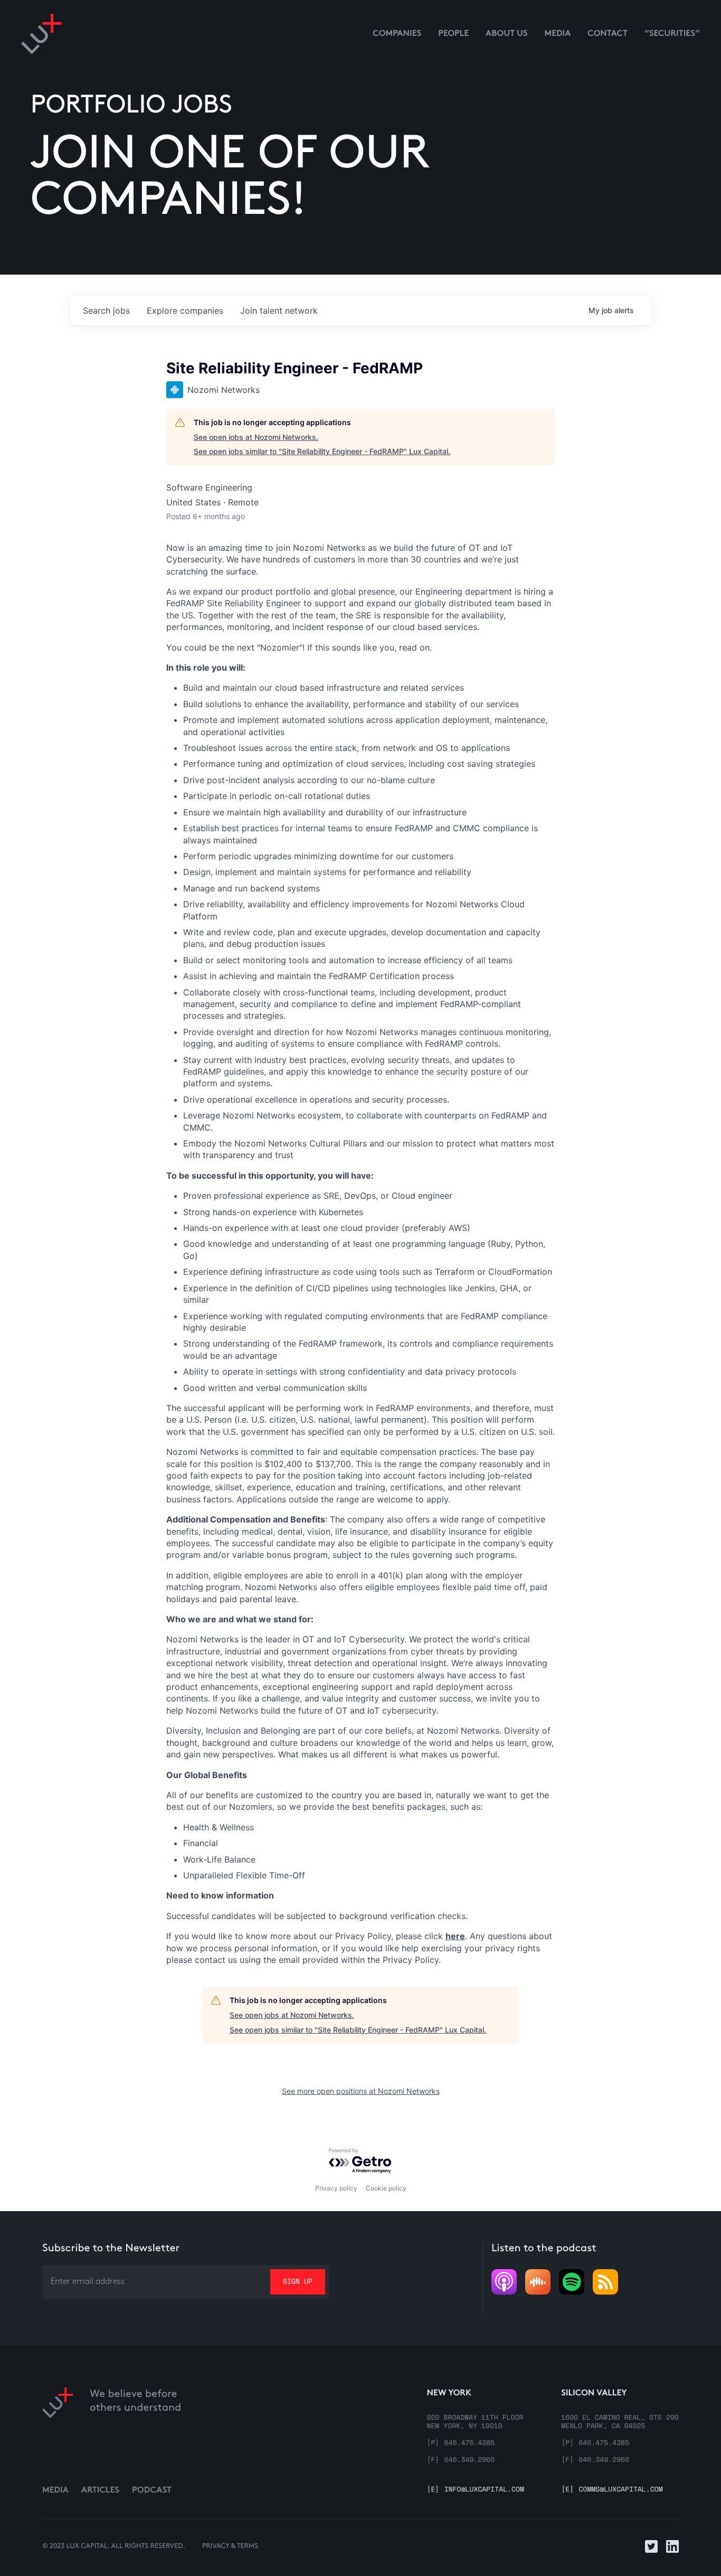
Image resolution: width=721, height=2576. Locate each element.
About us (507, 34)
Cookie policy (386, 2188)
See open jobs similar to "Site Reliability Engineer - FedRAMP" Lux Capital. (322, 451)
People (453, 34)
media (558, 34)
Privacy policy (336, 2188)
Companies (397, 34)
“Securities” (672, 34)
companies (185, 311)
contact (608, 34)
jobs (106, 311)
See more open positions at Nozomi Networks (361, 2091)
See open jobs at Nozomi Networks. (256, 437)
